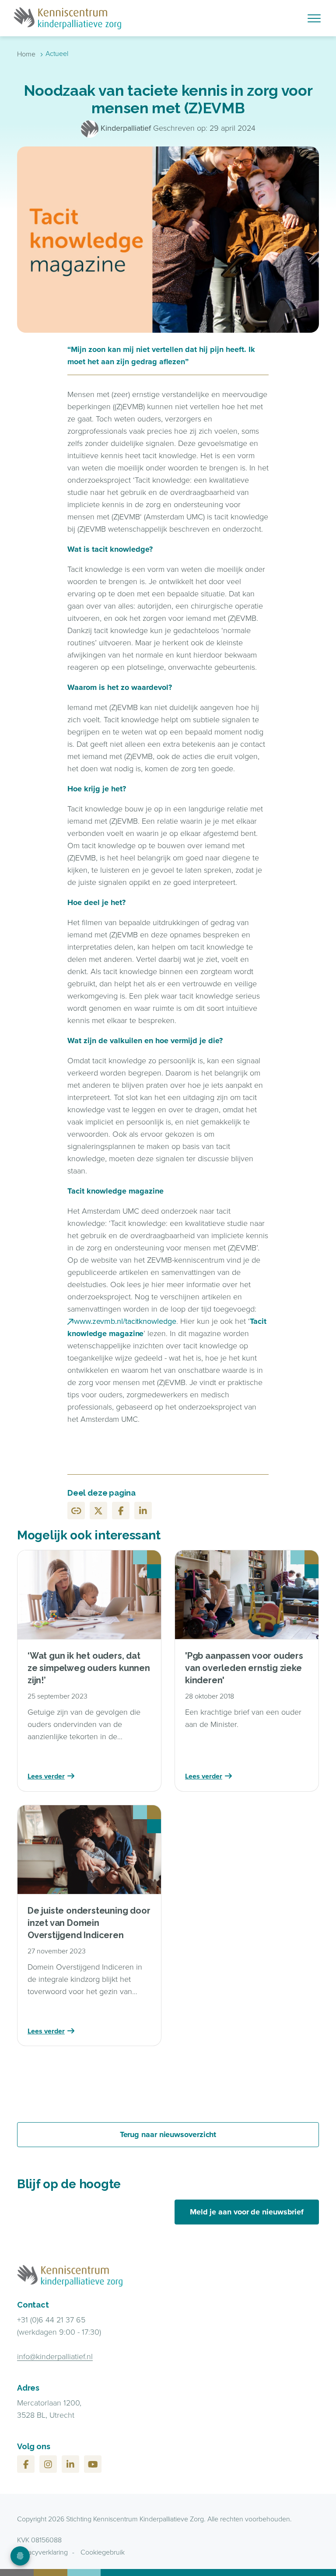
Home (26, 54)
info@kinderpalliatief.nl (55, 2357)
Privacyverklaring (42, 2552)
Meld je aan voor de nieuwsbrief (247, 2212)
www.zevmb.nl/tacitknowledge (125, 1321)
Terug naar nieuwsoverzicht (168, 2134)
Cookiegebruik (103, 2552)
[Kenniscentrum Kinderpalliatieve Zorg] (121, 18)
